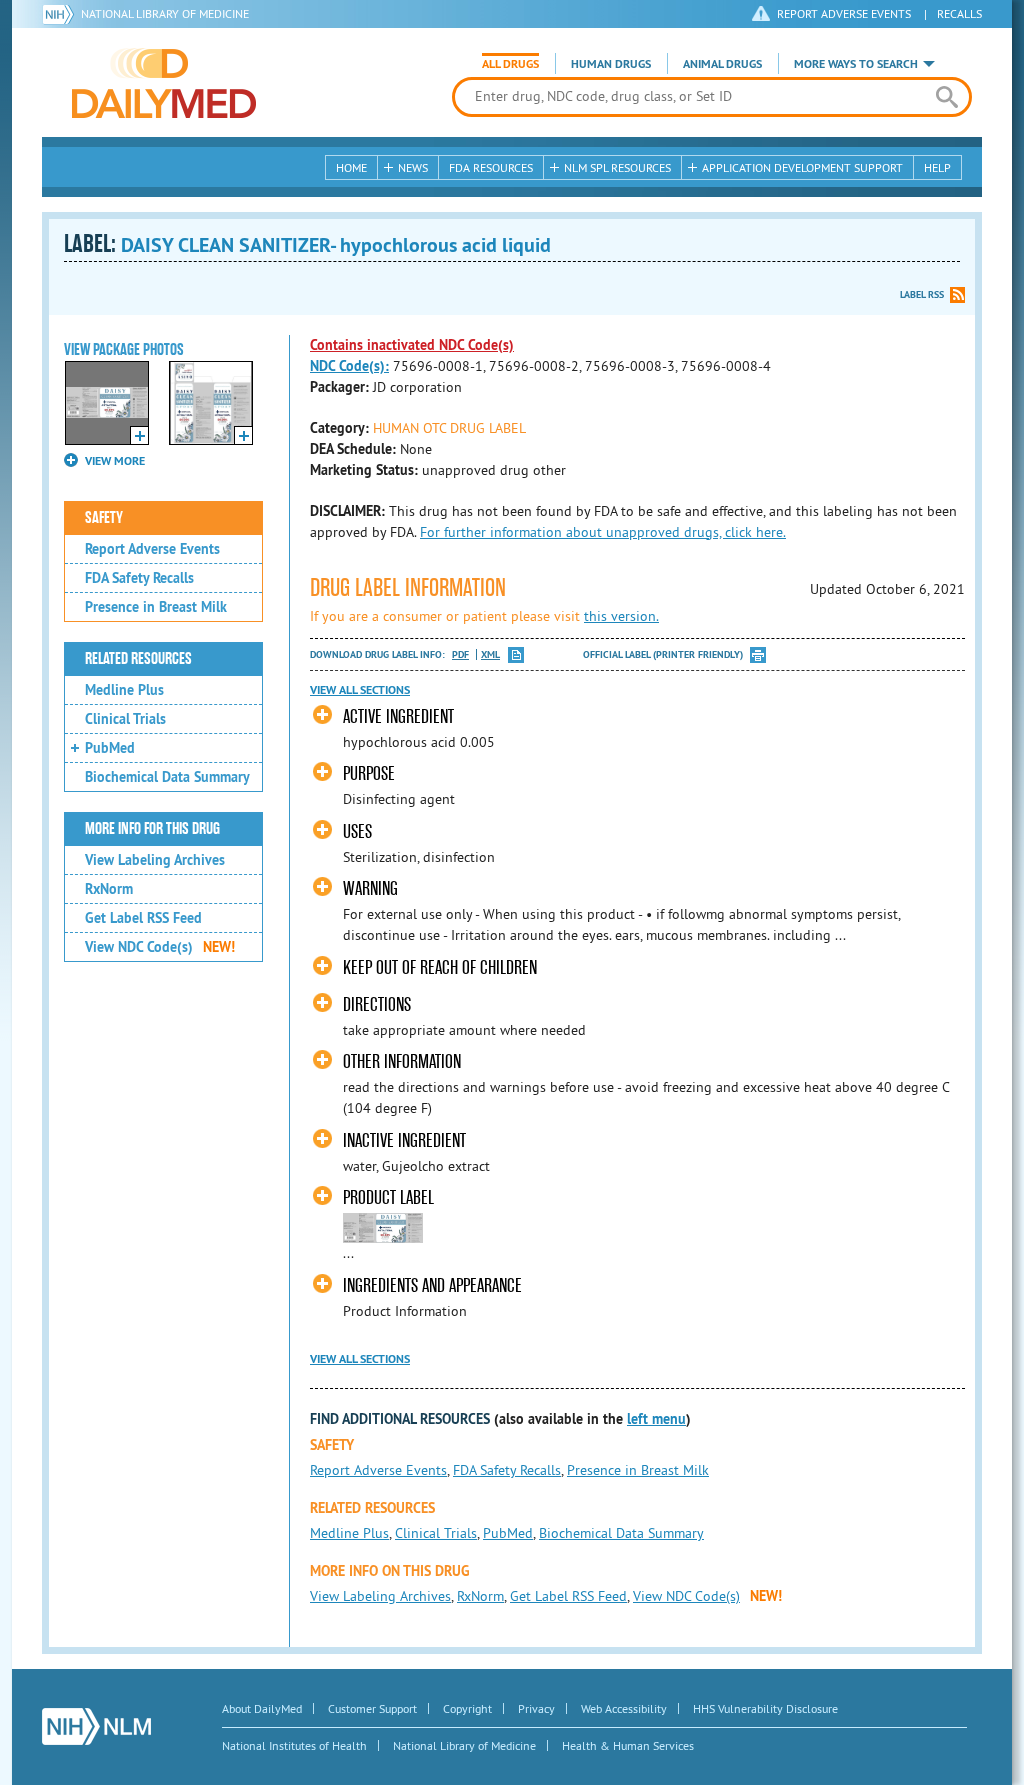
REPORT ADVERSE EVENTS (844, 13)
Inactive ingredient (404, 1140)
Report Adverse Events (152, 549)
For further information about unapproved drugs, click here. (603, 532)
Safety (104, 518)
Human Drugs (611, 64)
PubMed (110, 748)
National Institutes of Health (294, 1745)
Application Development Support (802, 167)
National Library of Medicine (165, 13)
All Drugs (510, 64)
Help (937, 167)
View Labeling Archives (155, 860)
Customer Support (372, 1708)
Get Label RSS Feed (143, 918)
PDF (460, 654)
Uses (357, 831)
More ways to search (856, 64)
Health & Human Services (628, 1745)
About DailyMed (262, 1708)
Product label (388, 1197)
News (413, 167)
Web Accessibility (624, 1708)
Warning (370, 888)
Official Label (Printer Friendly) (663, 654)
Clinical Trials (125, 719)
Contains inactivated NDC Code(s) (412, 345)
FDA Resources (491, 167)
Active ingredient (398, 716)
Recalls (959, 13)
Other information (402, 1061)
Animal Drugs (722, 64)
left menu (656, 1419)
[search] (946, 97)
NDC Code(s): (349, 366)
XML (490, 654)
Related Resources (138, 659)
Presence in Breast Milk (156, 607)
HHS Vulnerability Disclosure (765, 1708)
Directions (377, 1004)
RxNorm (109, 889)
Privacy (536, 1708)
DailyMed (164, 83)
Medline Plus (124, 690)
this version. (621, 616)
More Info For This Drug (152, 829)
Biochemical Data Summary (167, 777)
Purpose (369, 773)
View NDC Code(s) (160, 947)
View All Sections (360, 690)
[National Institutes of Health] (61, 14)
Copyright (467, 1708)
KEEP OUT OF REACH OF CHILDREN (440, 967)
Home (351, 167)
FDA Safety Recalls (139, 578)
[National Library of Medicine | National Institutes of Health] (96, 1726)
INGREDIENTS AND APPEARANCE (432, 1285)
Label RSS (922, 294)
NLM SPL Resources (617, 167)
